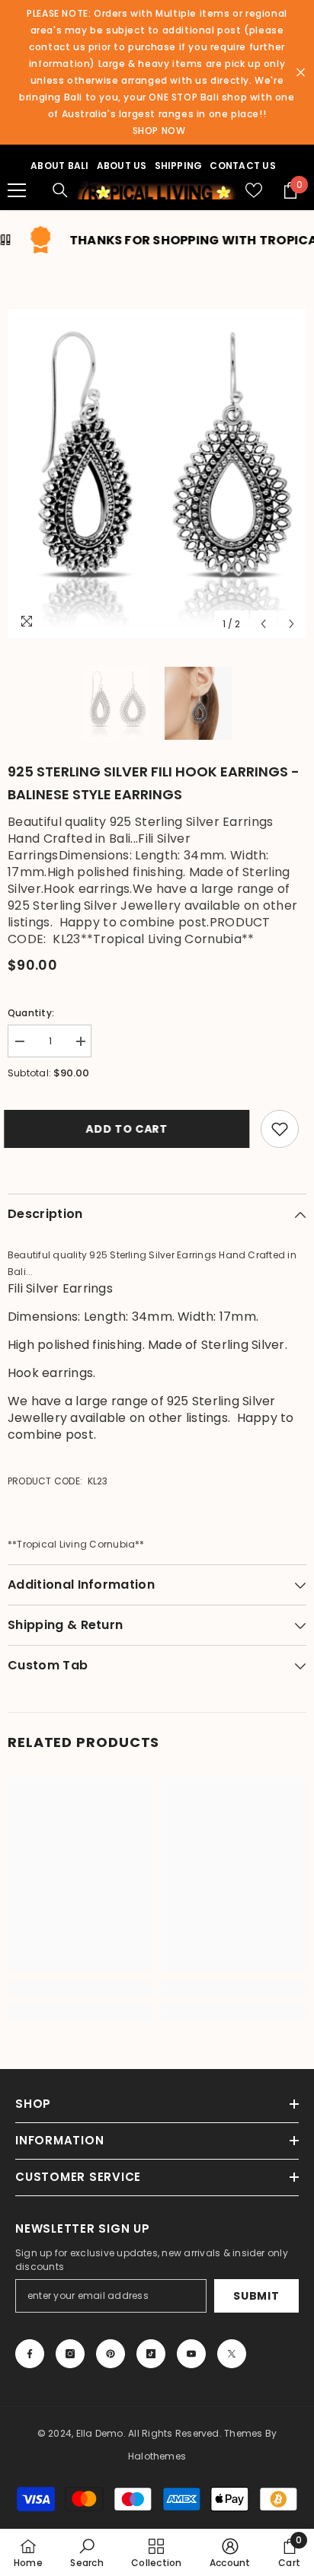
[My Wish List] (254, 190)
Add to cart (127, 1129)
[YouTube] (191, 2354)
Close (301, 73)
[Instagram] (70, 2354)
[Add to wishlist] (280, 1129)
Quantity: (31, 1013)
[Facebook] (30, 2354)
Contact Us (242, 166)
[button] (263, 624)
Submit (256, 2296)
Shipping (179, 166)
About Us (122, 166)
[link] (80, 1989)
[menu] (17, 190)
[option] (157, 474)
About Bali (59, 166)
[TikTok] (151, 2354)
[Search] (60, 190)
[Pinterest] (111, 2354)
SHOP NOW (159, 131)
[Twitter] (232, 2354)
